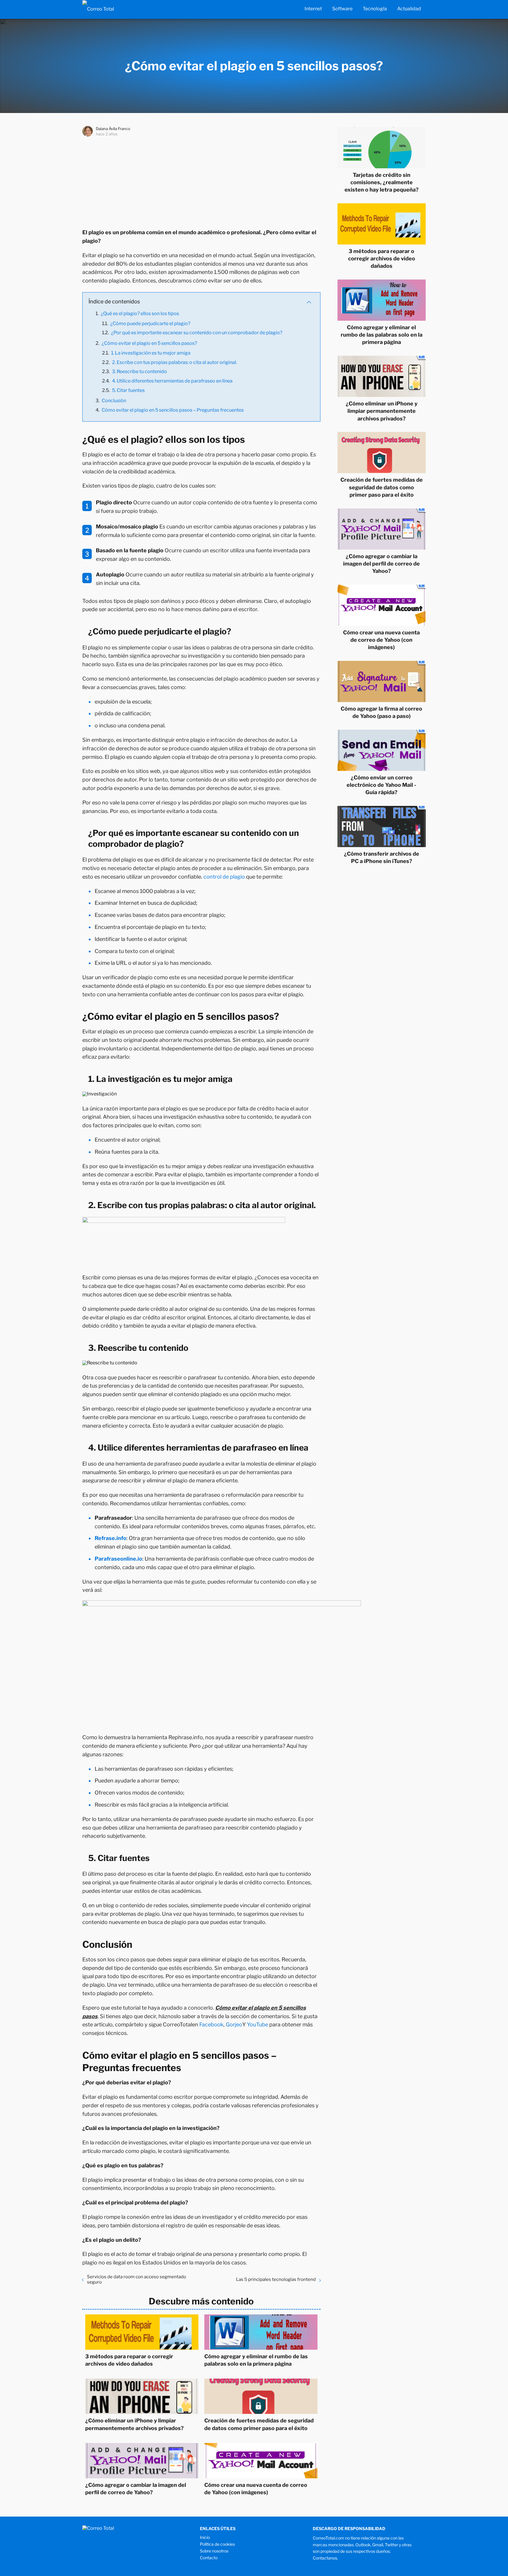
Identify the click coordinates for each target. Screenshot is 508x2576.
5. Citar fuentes (128, 390)
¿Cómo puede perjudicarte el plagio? (150, 324)
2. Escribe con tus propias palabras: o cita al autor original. (174, 362)
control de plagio (224, 877)
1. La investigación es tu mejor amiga (151, 353)
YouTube (258, 2024)
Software (342, 9)
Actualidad (409, 9)
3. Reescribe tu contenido (139, 371)
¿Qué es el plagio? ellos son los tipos (140, 314)
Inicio (205, 2537)
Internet (313, 9)
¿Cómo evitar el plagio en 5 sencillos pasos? (149, 343)
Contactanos (325, 2558)
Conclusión (114, 401)
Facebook (211, 2024)
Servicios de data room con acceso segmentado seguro (137, 2279)
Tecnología (375, 9)
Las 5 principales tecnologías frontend (276, 2279)
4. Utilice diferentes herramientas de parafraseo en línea (172, 381)
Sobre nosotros (214, 2551)
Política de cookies (217, 2544)
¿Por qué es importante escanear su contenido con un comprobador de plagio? (197, 333)
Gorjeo (234, 2024)
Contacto (209, 2558)
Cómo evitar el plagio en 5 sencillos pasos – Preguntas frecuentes (173, 410)
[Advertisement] (201, 181)
